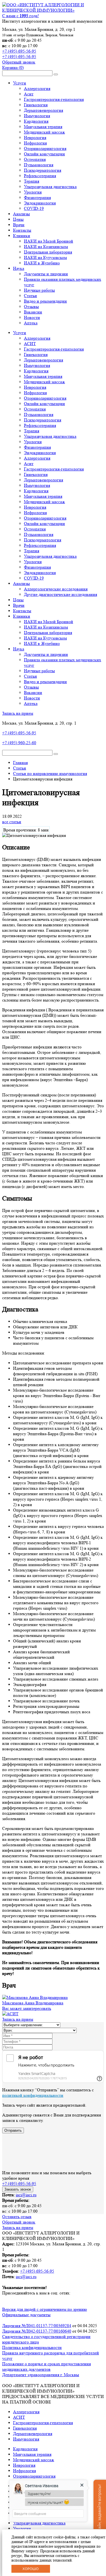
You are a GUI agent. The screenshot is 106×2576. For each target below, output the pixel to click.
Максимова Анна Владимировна (33, 2003)
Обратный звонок (19, 62)
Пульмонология (39, 165)
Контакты (22, 230)
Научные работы (39, 290)
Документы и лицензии (46, 274)
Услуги (20, 83)
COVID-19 (34, 208)
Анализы (21, 214)
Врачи (19, 225)
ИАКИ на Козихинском (46, 247)
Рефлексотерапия (40, 176)
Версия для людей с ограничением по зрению (45, 2309)
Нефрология (35, 143)
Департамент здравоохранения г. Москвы (41, 2375)
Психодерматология (43, 170)
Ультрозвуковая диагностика (50, 187)
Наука (19, 268)
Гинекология (36, 105)
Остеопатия (35, 159)
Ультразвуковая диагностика (50, 436)
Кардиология (36, 121)
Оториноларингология (45, 148)
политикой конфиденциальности (33, 2095)
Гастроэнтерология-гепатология (54, 99)
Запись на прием (18, 713)
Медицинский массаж (44, 132)
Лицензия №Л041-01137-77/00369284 (37, 2326)
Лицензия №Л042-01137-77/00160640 (37, 2331)
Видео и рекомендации (45, 301)
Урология (33, 192)
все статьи (12, 822)
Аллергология (37, 88)
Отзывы (31, 307)
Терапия (32, 181)
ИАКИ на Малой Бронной (49, 241)
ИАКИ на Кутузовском (45, 257)
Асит (29, 94)
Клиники (22, 236)
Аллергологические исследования (56, 589)
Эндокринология (40, 203)
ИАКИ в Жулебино (42, 263)
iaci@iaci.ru (26, 2195)
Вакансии (33, 312)
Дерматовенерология (43, 110)
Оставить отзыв (17, 2217)
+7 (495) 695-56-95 (19, 51)
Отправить (13, 2130)
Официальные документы (26, 2315)
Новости (32, 317)
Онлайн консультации (44, 154)
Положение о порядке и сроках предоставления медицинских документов (46, 2367)
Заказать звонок (18, 2189)
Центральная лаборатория (48, 252)
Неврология (35, 138)
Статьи (30, 296)
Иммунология (37, 116)
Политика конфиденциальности (32, 2347)
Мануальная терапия (43, 127)
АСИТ (30, 344)
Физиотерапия (37, 197)
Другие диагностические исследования (60, 594)
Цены (18, 219)
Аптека (31, 323)
